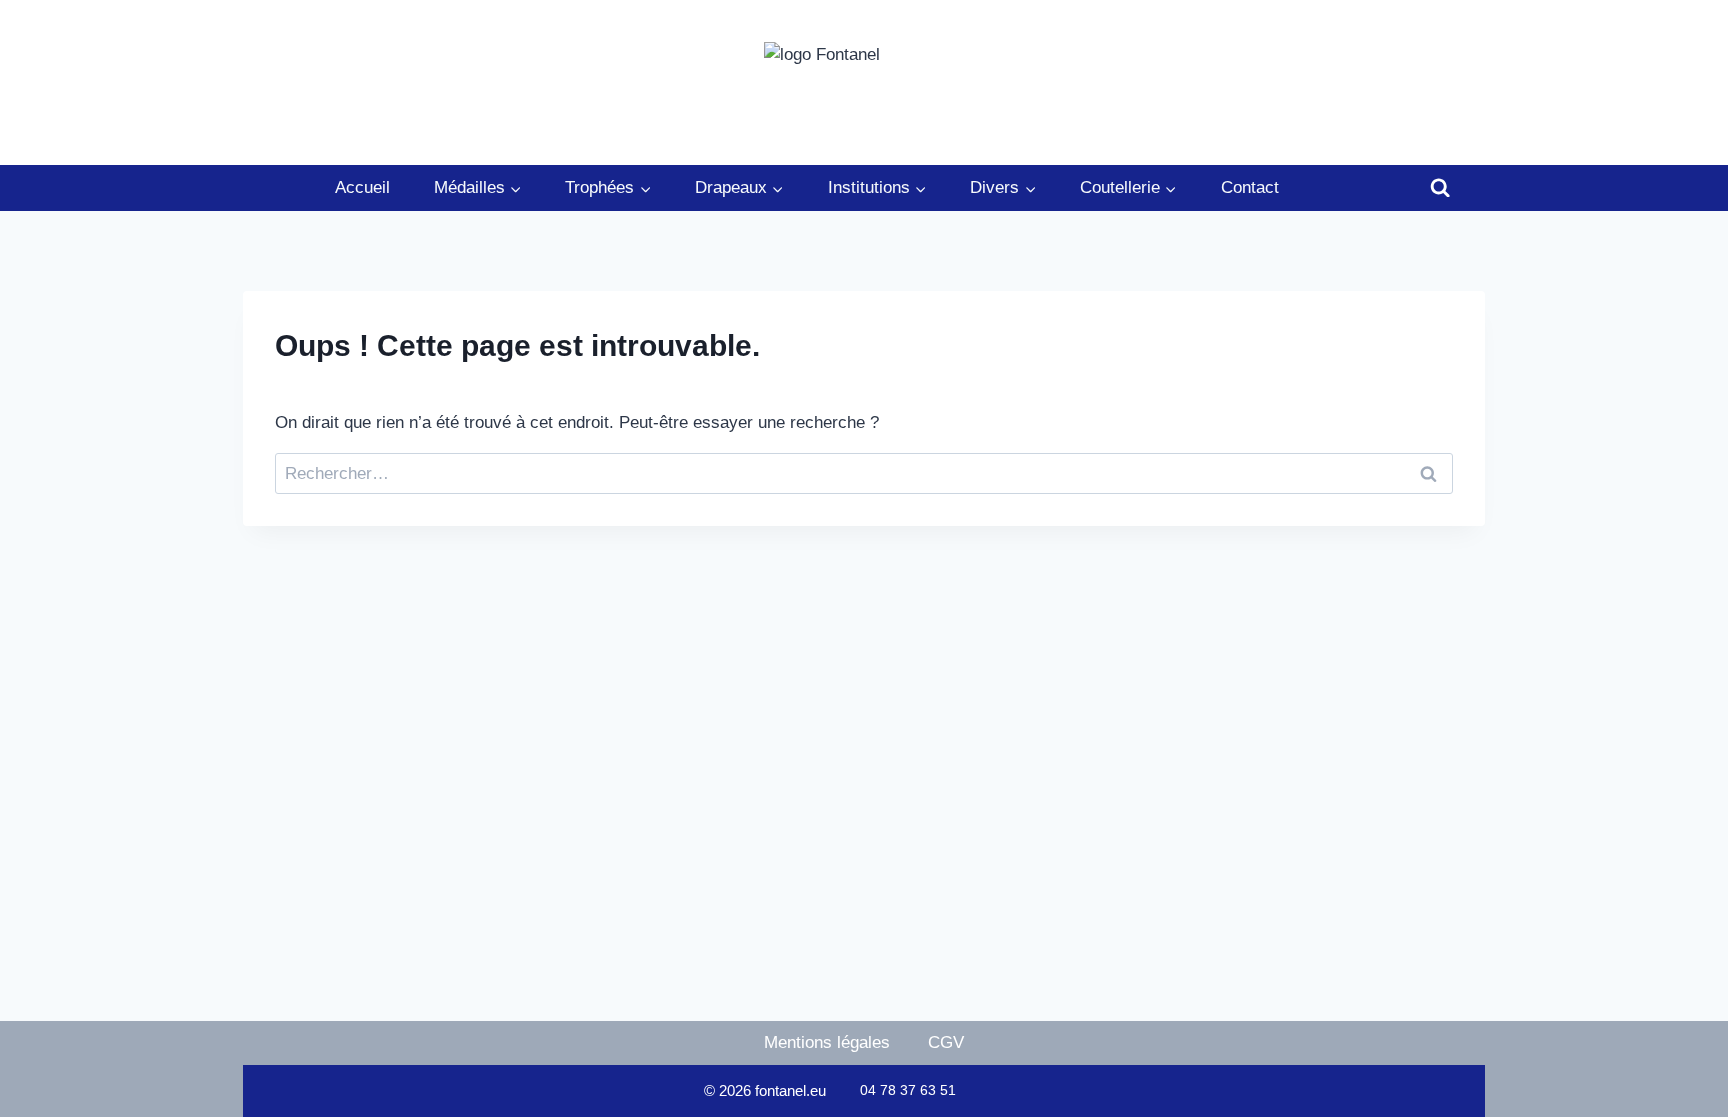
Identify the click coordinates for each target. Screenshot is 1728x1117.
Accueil (362, 187)
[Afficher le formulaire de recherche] (1440, 188)
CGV (946, 1042)
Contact (1250, 187)
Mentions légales (827, 1042)
